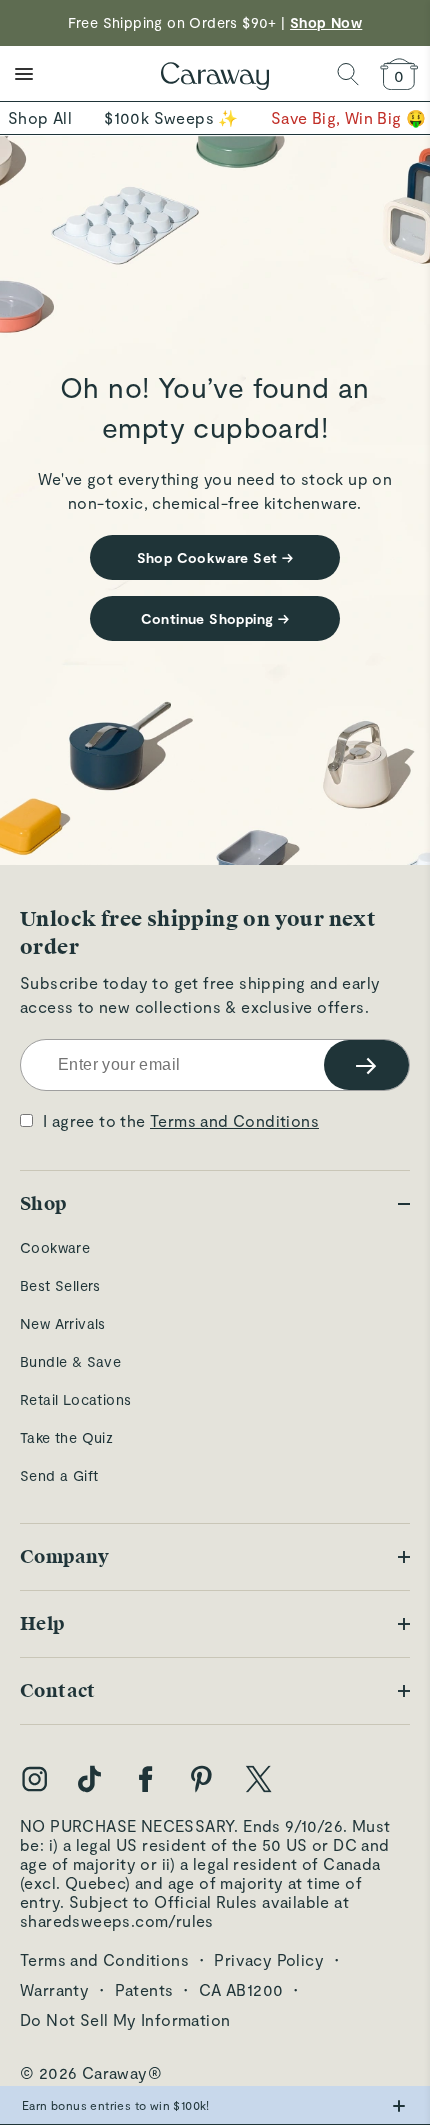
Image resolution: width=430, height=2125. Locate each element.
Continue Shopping (215, 618)
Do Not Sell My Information (125, 2019)
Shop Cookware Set (215, 557)
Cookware (55, 1247)
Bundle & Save (70, 1361)
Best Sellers (60, 1285)
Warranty (54, 1989)
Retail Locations (75, 1399)
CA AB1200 (241, 1989)
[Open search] (348, 74)
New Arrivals (63, 1323)
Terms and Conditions (234, 1120)
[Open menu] (24, 74)
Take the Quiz (66, 1437)
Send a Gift (59, 1475)
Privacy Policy (269, 1959)
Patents (144, 1989)
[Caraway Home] (215, 78)
